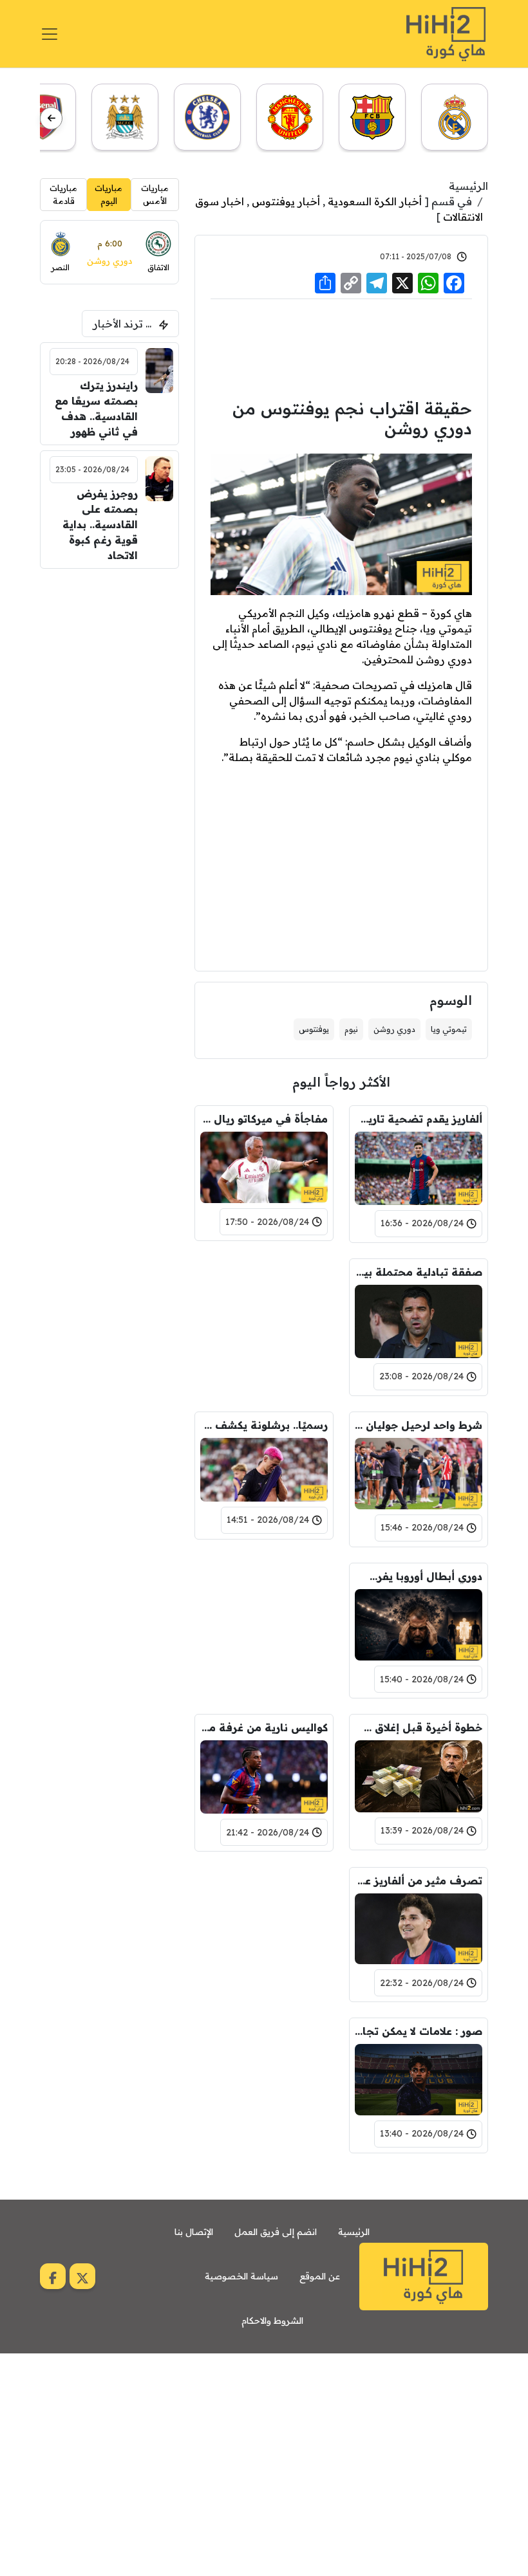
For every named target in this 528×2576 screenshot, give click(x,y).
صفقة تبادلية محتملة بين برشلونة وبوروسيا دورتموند (419, 1272)
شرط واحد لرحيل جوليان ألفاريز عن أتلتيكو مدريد (419, 1425)
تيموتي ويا (449, 1029)
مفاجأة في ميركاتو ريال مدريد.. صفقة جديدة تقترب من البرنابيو (264, 1119)
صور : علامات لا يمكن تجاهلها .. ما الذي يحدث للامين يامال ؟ (419, 2031)
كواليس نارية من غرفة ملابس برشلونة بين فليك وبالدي (264, 1727)
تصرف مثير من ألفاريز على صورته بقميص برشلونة (419, 1881)
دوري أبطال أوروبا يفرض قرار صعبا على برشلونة (419, 1576)
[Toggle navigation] (50, 34)
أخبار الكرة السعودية (375, 201)
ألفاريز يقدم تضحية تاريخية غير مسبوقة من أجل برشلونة (419, 1119)
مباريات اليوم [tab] (108, 194)
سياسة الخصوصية (241, 2276)
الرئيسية (468, 186)
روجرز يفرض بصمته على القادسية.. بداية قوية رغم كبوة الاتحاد (100, 524)
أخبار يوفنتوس (286, 201)
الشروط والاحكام (272, 2321)
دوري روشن (394, 1029)
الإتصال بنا (194, 2232)
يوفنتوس (314, 1029)
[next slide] (51, 118)
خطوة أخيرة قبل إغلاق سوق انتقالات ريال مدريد (419, 1727)
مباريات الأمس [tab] (155, 194)
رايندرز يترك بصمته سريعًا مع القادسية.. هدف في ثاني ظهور (96, 409)
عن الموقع (320, 2276)
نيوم (351, 1029)
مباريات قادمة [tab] (63, 194)
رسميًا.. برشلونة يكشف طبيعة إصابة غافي (264, 1425)
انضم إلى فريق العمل (276, 2232)
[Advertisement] (341, 347)
